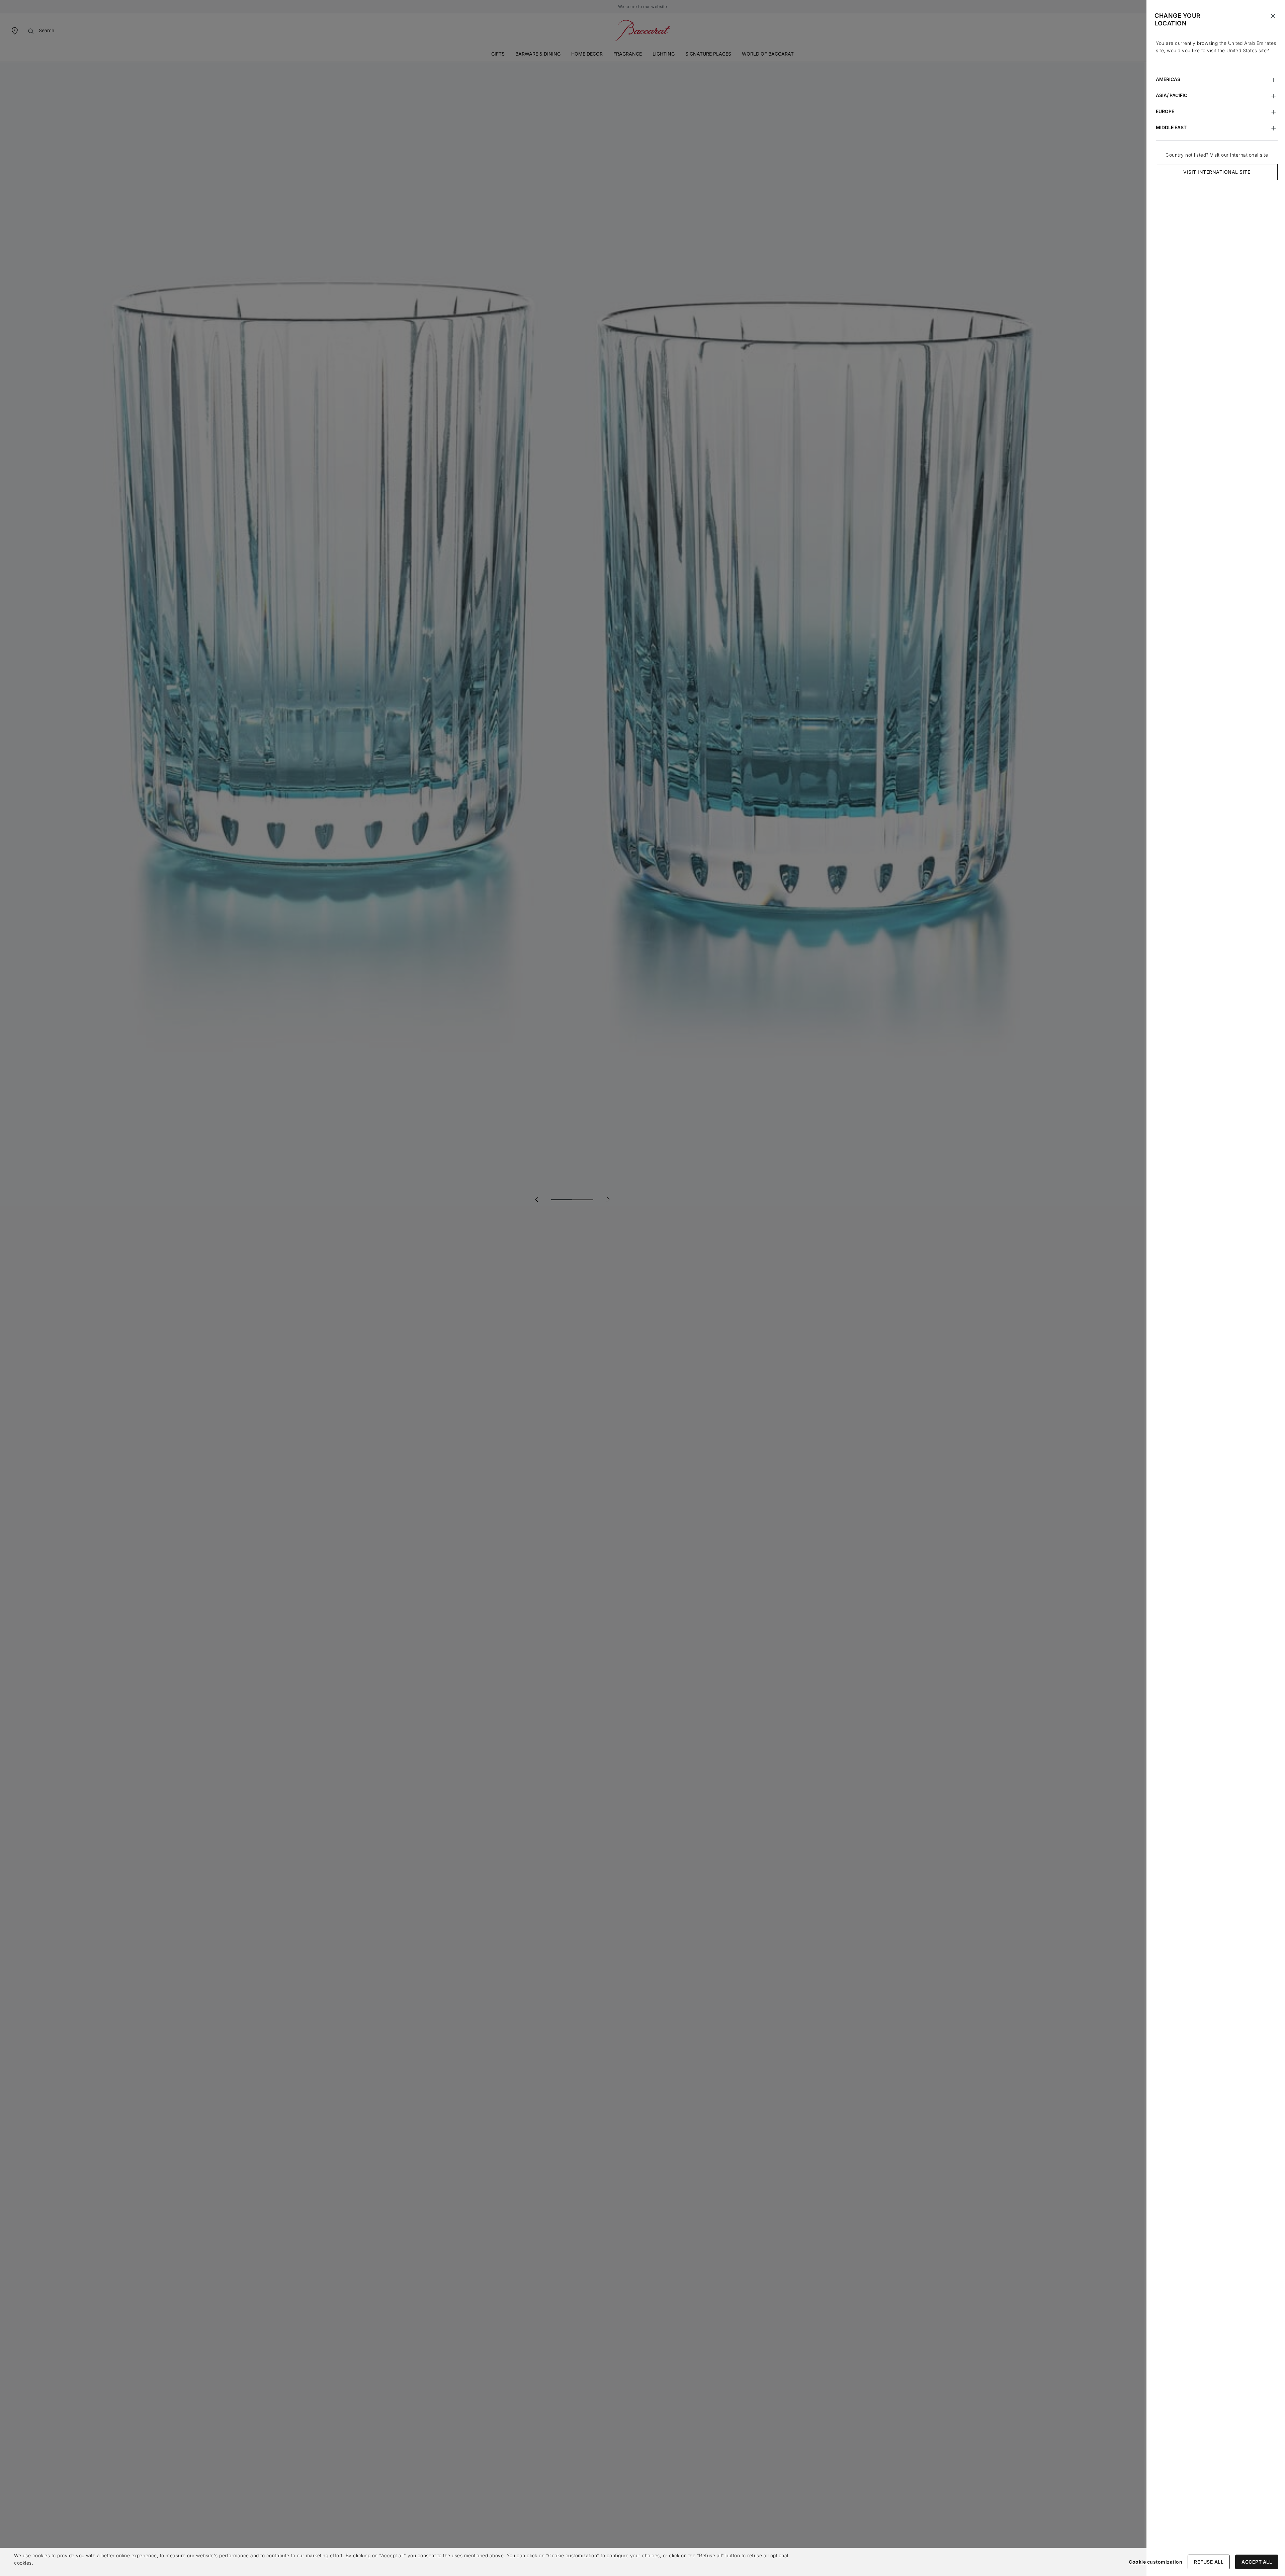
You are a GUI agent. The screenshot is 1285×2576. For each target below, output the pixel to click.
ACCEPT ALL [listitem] (1257, 2562)
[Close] (1273, 16)
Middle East (1171, 127)
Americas (1168, 79)
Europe (1165, 111)
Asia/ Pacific (1172, 95)
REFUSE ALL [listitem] (1209, 2562)
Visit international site (1217, 172)
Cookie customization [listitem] (1155, 2562)
